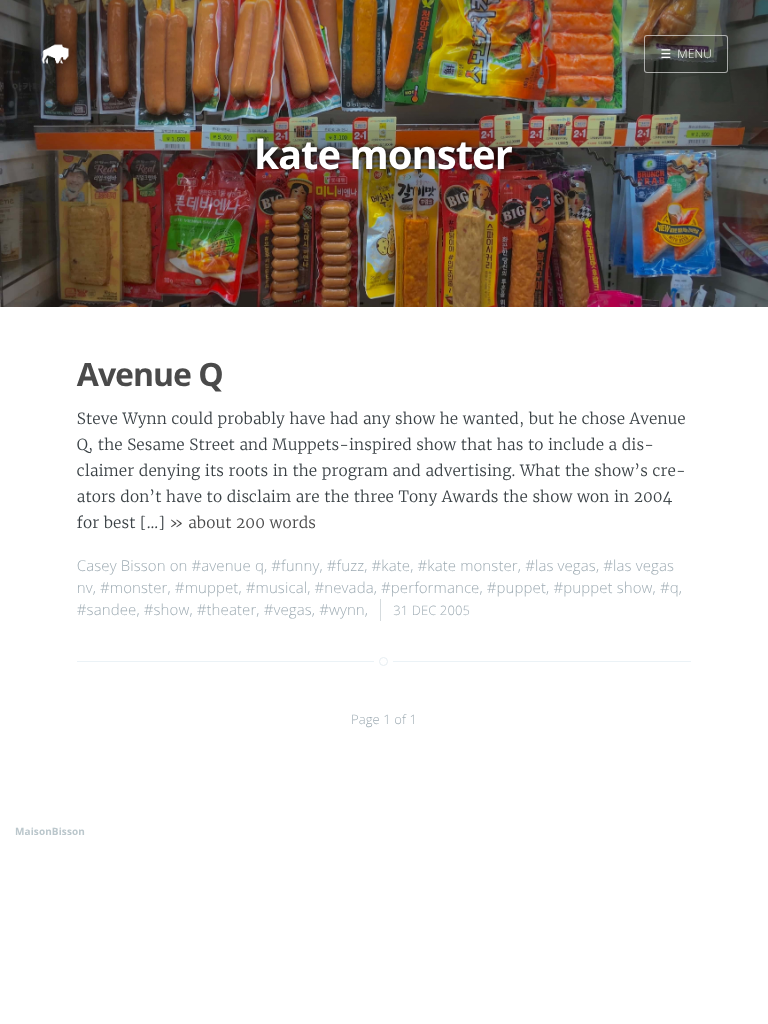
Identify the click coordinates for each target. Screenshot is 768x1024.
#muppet (207, 588)
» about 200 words (242, 523)
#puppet (516, 588)
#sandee (107, 610)
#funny (295, 566)
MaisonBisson (50, 831)
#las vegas (560, 566)
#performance (430, 588)
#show (167, 610)
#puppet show (602, 588)
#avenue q (228, 566)
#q (669, 588)
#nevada (344, 588)
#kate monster (467, 566)
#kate (391, 566)
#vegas (288, 610)
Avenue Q (150, 374)
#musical (276, 588)
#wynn (342, 610)
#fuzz (345, 566)
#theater (227, 610)
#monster (133, 588)
